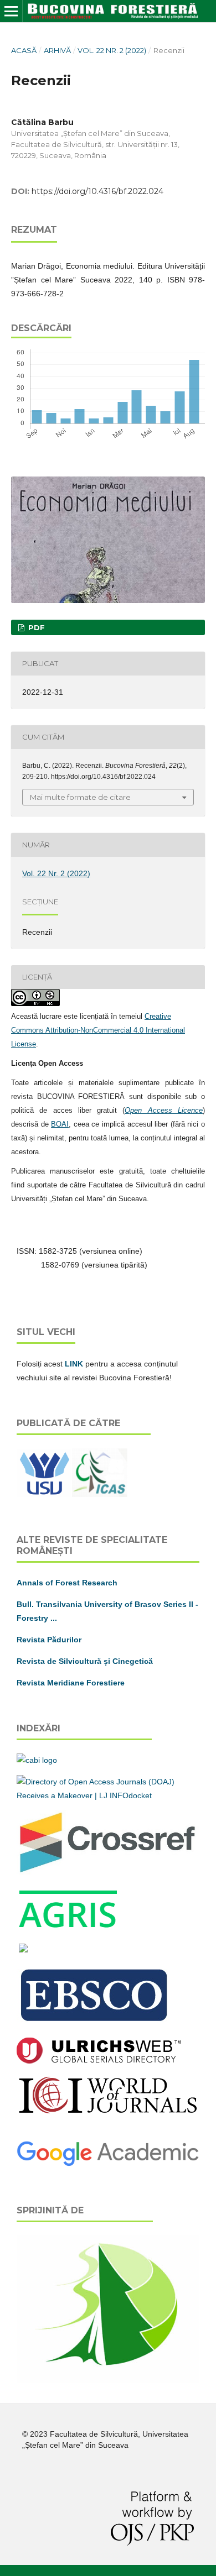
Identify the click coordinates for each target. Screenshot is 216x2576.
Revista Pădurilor (49, 1640)
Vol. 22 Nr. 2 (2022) (112, 50)
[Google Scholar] (108, 2165)
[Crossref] (108, 1872)
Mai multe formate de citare (80, 797)
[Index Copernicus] (108, 2112)
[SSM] (108, 2380)
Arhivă (57, 50)
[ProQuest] (23, 1950)
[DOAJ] (108, 1795)
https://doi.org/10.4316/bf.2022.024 (97, 191)
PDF (35, 627)
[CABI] (37, 1760)
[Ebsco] (96, 2023)
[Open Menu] (11, 11)
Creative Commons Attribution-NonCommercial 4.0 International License (98, 1030)
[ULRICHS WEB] (99, 2061)
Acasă (24, 50)
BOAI (60, 1124)
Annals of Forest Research (67, 1583)
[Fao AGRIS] (69, 1928)
